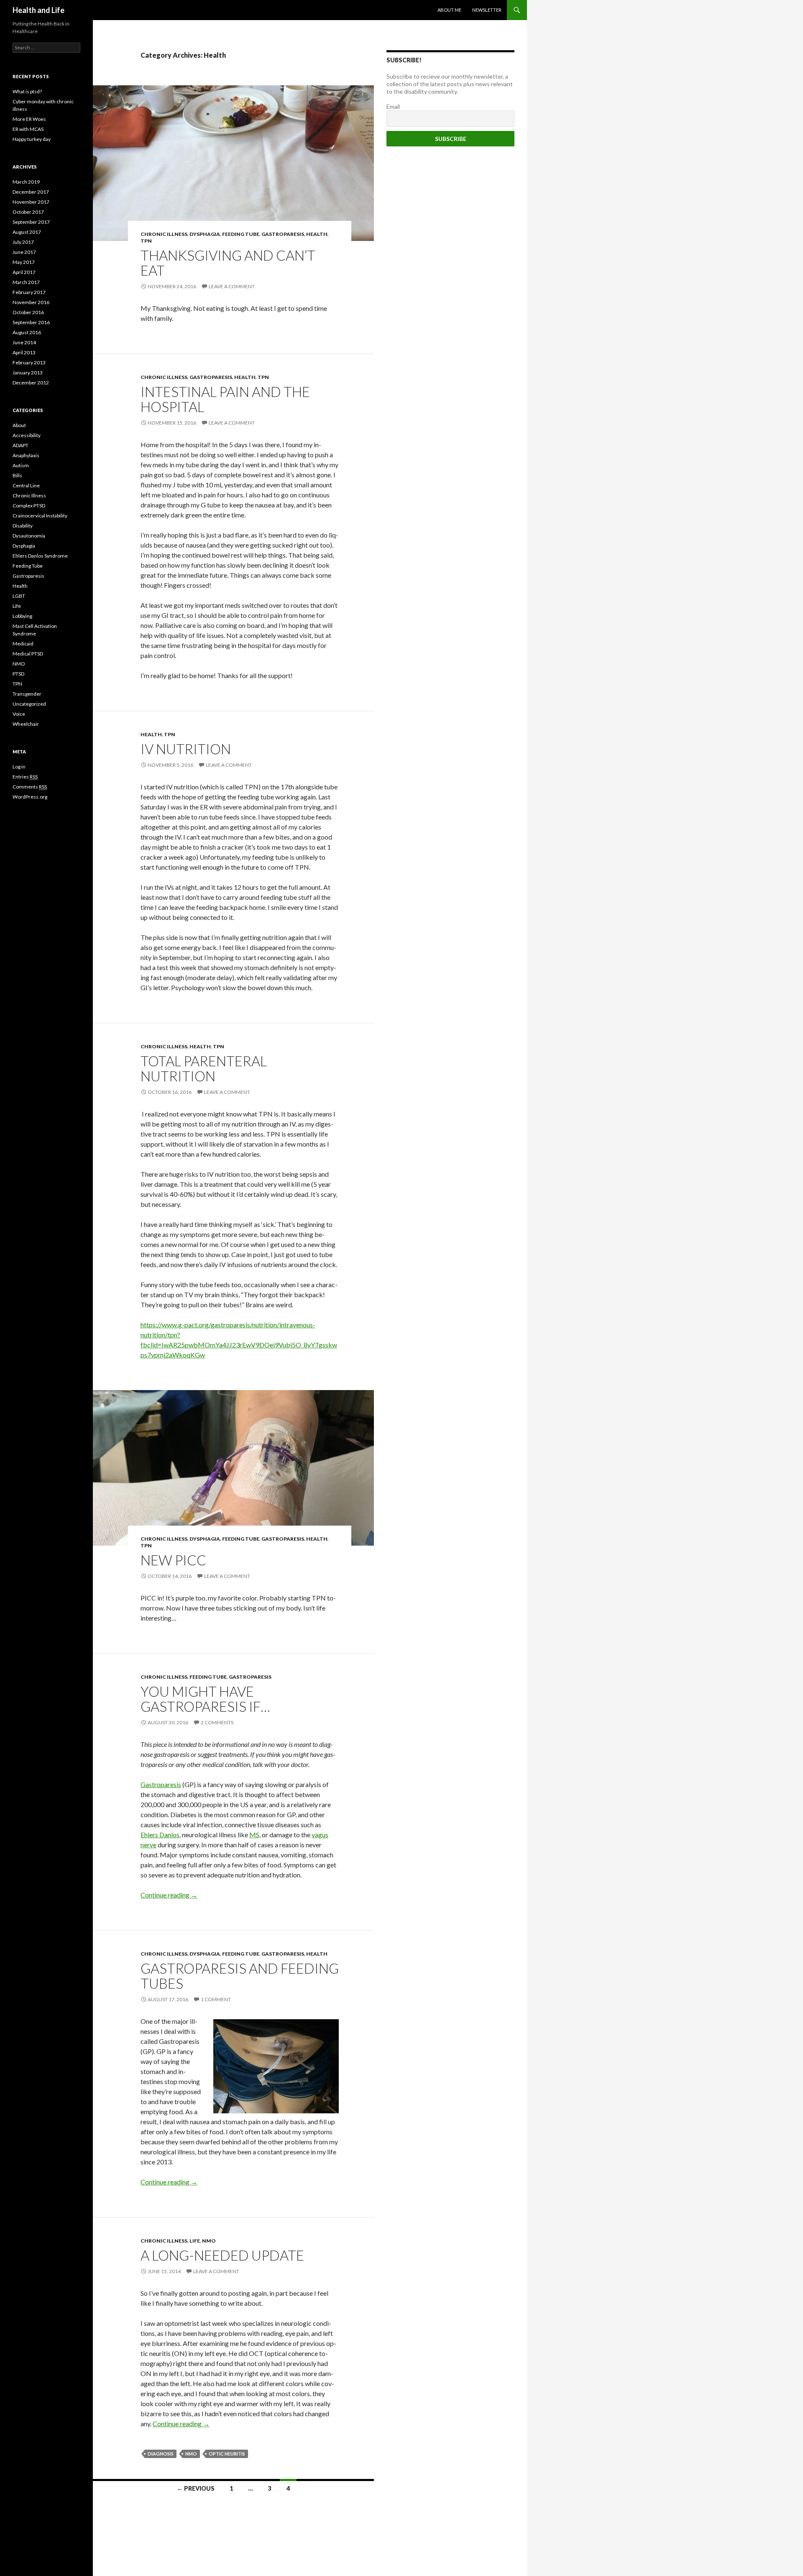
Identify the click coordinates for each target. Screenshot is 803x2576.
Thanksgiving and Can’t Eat (228, 263)
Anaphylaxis (26, 455)
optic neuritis (227, 2454)
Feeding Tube (241, 234)
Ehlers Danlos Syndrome (40, 556)
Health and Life (38, 10)
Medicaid (23, 644)
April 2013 (24, 352)
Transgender (27, 694)
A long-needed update (222, 2255)
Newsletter (487, 10)
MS (254, 1835)
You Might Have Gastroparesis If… (205, 1699)
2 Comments (217, 1722)
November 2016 (31, 302)
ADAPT (20, 445)
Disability (23, 526)
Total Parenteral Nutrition (204, 1068)
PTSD (18, 674)
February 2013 (29, 362)
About (19, 425)
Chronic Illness (164, 234)
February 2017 (29, 292)
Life (195, 2241)
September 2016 (31, 322)
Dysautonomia (29, 536)
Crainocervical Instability (40, 516)
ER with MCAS (28, 129)
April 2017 (24, 272)
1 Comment (216, 1999)
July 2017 (23, 242)
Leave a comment (232, 286)
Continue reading (169, 1895)
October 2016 (28, 312)
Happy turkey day (32, 139)
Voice (19, 714)
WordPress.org (30, 797)
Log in (19, 767)
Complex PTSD (29, 506)
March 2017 (26, 282)
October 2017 (28, 212)
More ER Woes (29, 119)
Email (393, 106)
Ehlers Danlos (160, 1835)
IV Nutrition (186, 749)
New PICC (173, 1560)
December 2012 (31, 383)
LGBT (19, 596)
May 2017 (24, 262)
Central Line (26, 485)
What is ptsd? (27, 91)
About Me (449, 10)
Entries (25, 777)
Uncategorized (29, 704)
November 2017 (31, 202)
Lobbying (22, 616)
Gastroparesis (283, 234)
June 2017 (24, 252)
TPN (146, 241)
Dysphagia (205, 234)
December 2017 (31, 192)
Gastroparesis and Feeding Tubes (240, 1976)
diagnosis (161, 2454)
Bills (17, 475)
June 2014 (24, 342)
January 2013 (28, 373)
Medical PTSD (28, 654)
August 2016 (27, 332)
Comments (30, 787)
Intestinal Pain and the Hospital (225, 399)
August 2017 (27, 232)
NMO (209, 2241)
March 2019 (26, 182)
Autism (21, 465)
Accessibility (27, 435)
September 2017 (31, 222)
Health (317, 234)
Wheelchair (26, 724)
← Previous (196, 2488)
